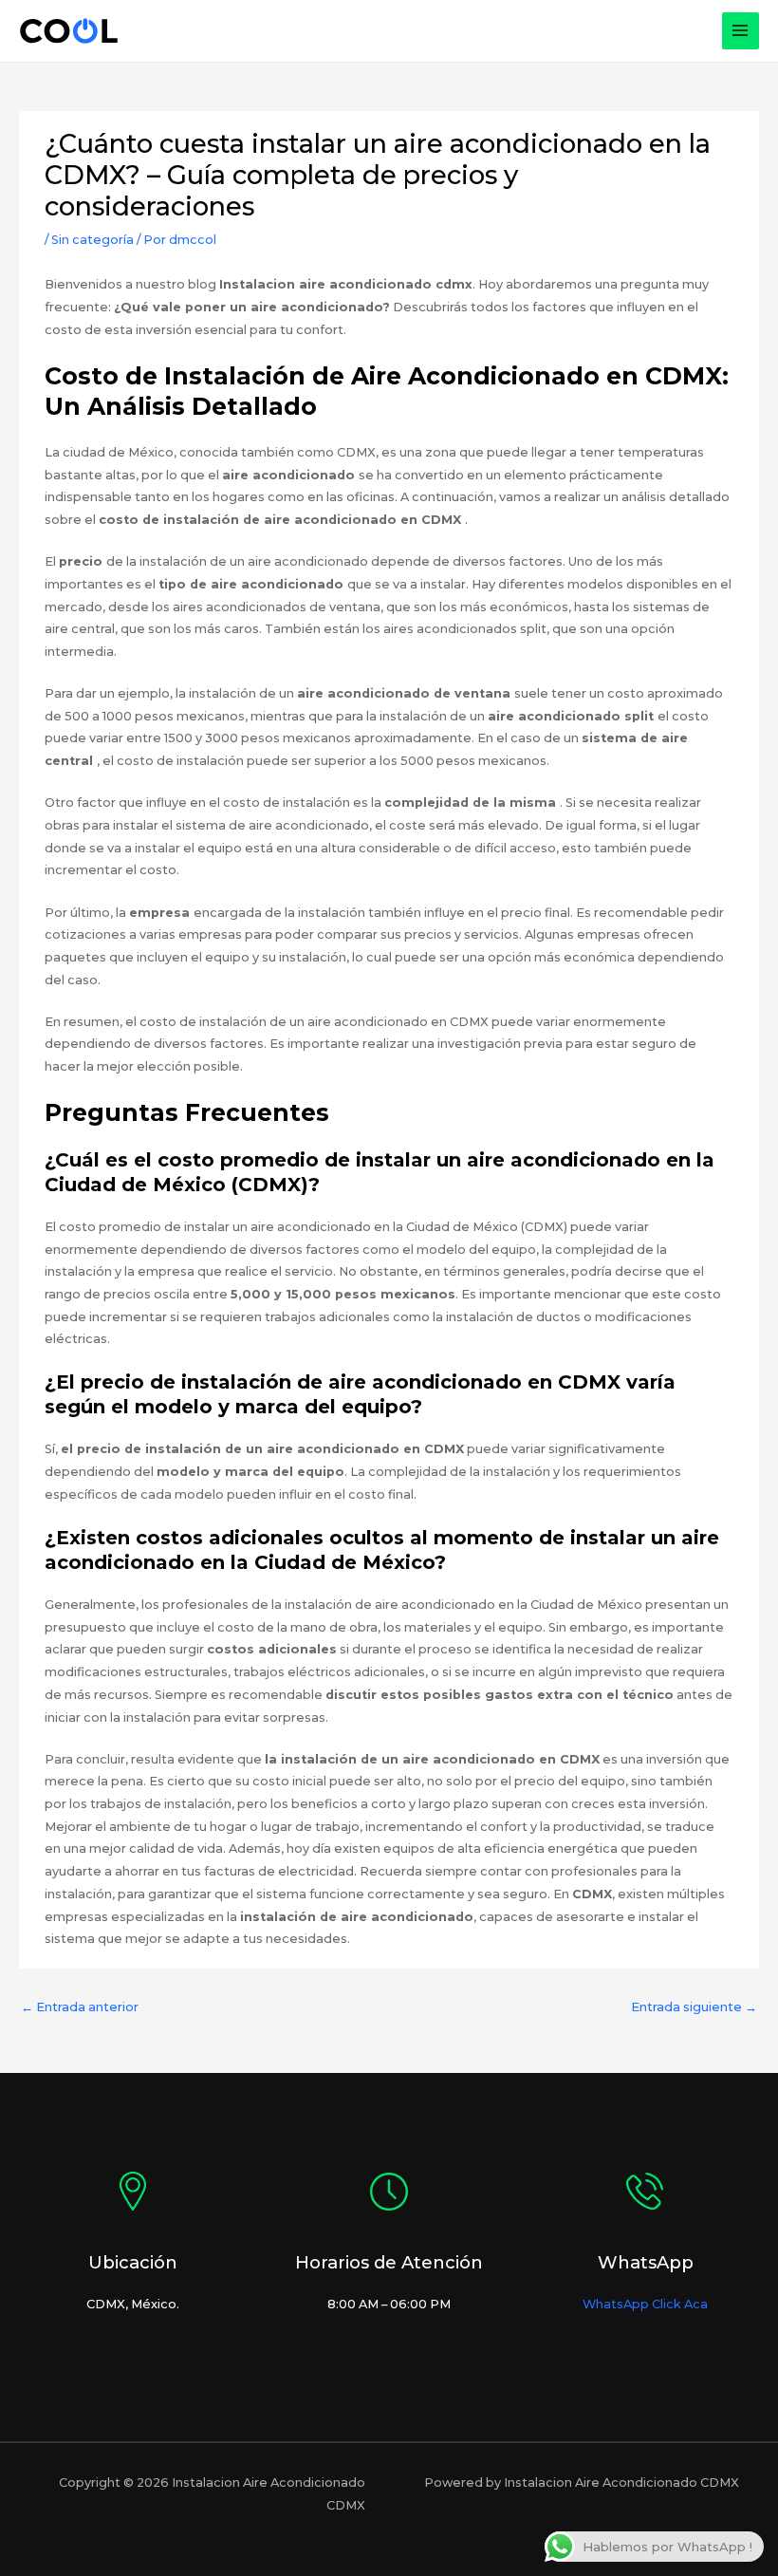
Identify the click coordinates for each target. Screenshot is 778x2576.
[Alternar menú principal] (741, 31)
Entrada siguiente (694, 2007)
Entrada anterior (80, 2007)
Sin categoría (93, 240)
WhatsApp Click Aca (645, 2304)
